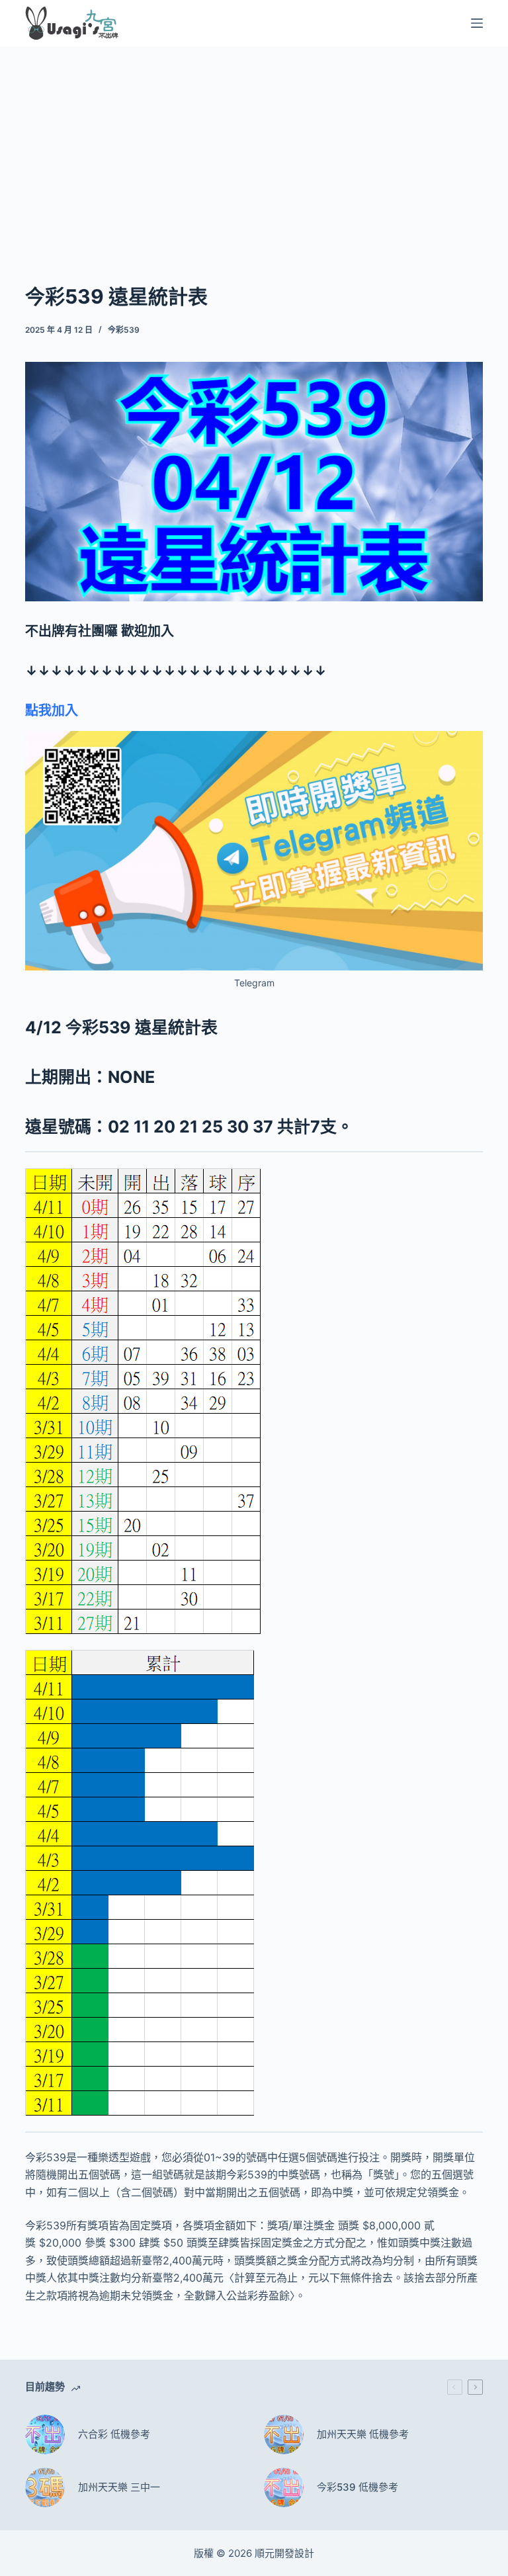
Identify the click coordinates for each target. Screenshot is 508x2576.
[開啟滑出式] (477, 23)
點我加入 (52, 710)
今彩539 (124, 330)
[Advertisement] (254, 144)
